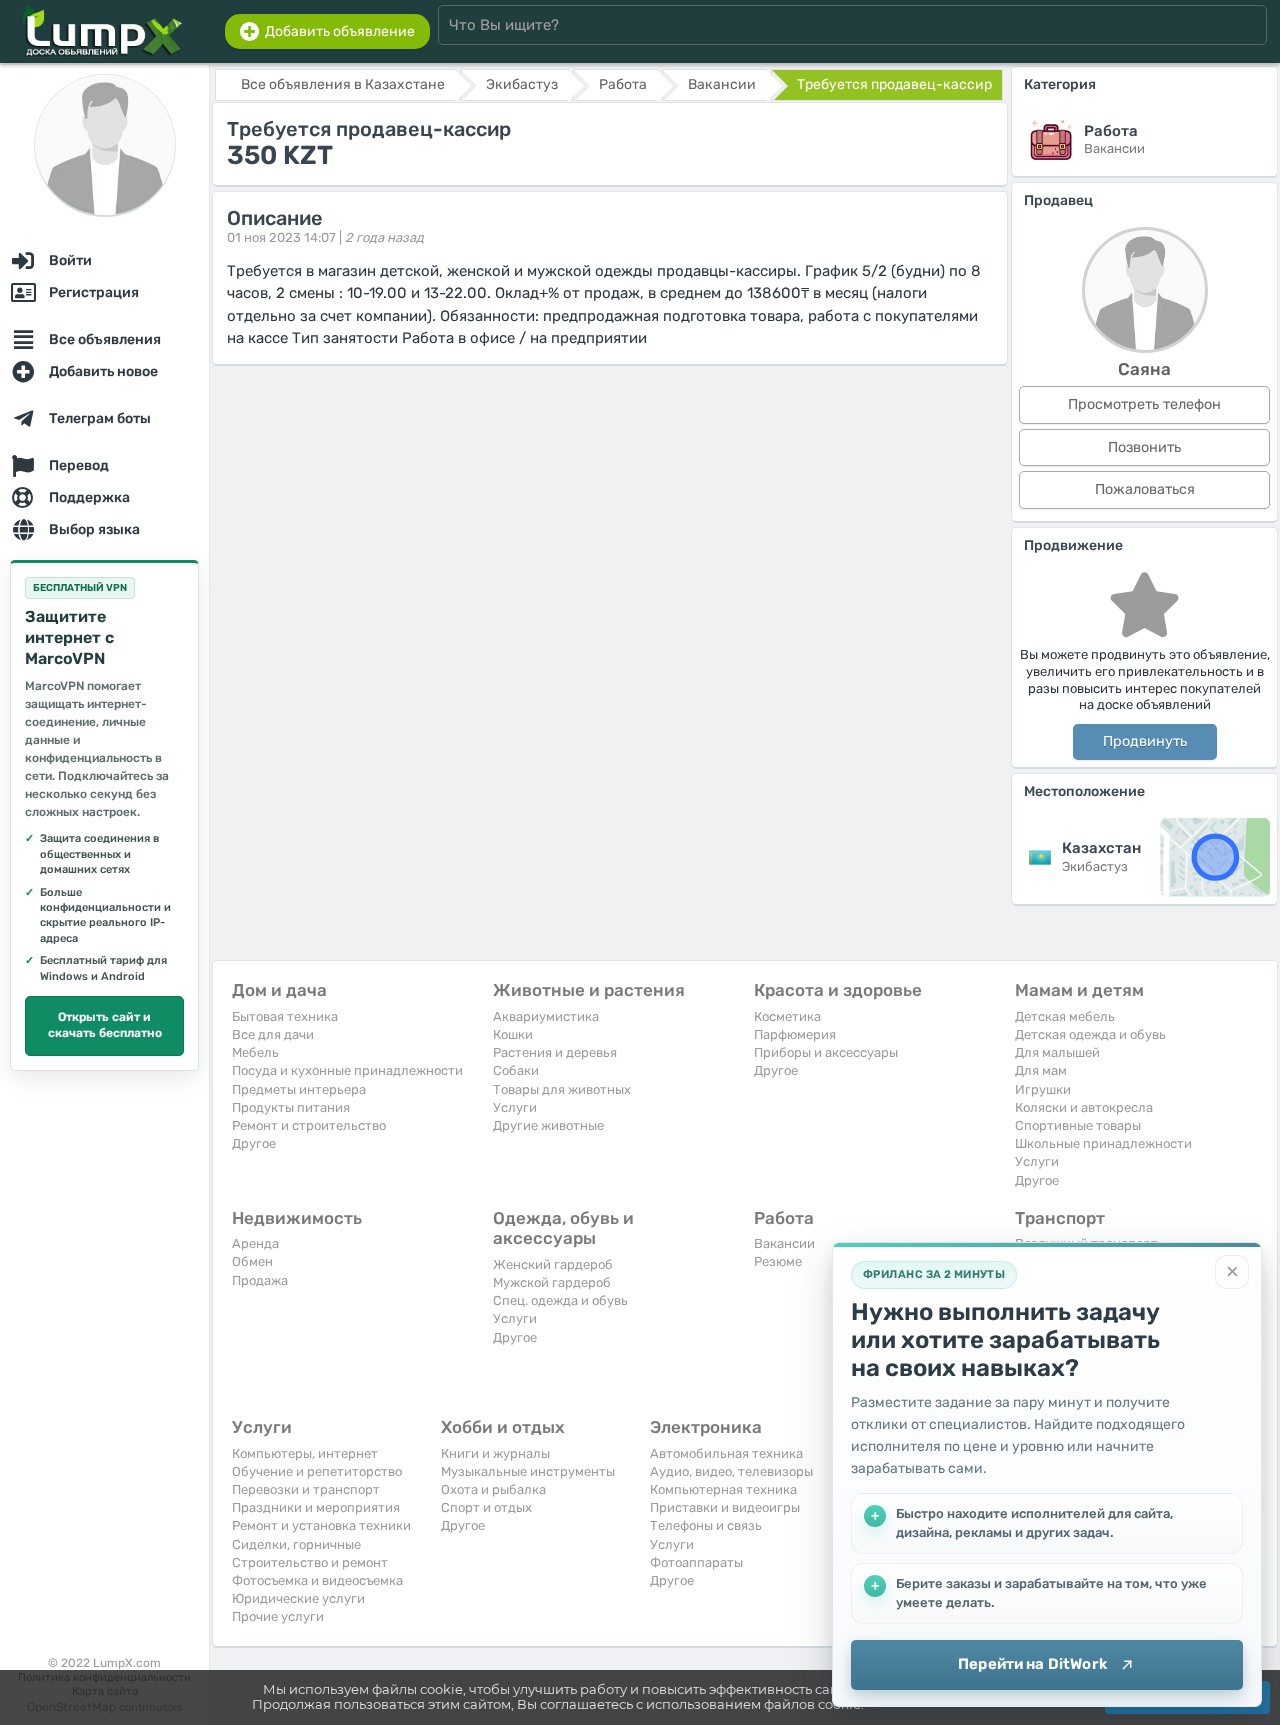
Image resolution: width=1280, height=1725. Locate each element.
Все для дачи (273, 1034)
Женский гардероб (553, 1264)
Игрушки (1043, 1089)
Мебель (255, 1052)
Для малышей (1057, 1052)
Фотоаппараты (696, 1562)
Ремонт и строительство (309, 1125)
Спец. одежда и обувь (560, 1300)
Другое (254, 1143)
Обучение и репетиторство (317, 1471)
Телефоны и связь (706, 1525)
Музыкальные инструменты (528, 1471)
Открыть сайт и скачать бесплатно (105, 1025)
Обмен (252, 1261)
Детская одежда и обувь (1090, 1034)
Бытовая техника (285, 1016)
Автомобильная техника (726, 1453)
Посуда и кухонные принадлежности (347, 1070)
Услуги (515, 1107)
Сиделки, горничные (296, 1544)
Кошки (513, 1034)
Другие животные (548, 1125)
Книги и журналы (495, 1453)
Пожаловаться (1145, 489)
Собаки (516, 1070)
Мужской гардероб (552, 1282)
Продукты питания (291, 1107)
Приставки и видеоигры (725, 1507)
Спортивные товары (1078, 1125)
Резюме (778, 1261)
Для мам (1041, 1070)
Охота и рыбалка (493, 1489)
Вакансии (784, 1243)
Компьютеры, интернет (305, 1453)
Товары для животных (562, 1089)
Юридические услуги (298, 1598)
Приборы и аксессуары (826, 1052)
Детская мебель (1065, 1016)
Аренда (255, 1243)
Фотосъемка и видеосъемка (317, 1580)
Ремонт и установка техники (321, 1525)
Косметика (787, 1016)
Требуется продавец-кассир (894, 84)
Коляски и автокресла (1084, 1107)
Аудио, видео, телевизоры (731, 1471)
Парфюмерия (795, 1034)
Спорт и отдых (486, 1507)
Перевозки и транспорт (306, 1489)
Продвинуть (1145, 741)
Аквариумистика (546, 1016)
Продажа (260, 1280)
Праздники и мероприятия (316, 1507)
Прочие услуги (278, 1616)
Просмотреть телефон (1144, 404)
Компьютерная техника (723, 1489)
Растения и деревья (555, 1052)
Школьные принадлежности (1103, 1143)
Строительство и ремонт (310, 1562)
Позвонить (1144, 447)
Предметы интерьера (299, 1089)
